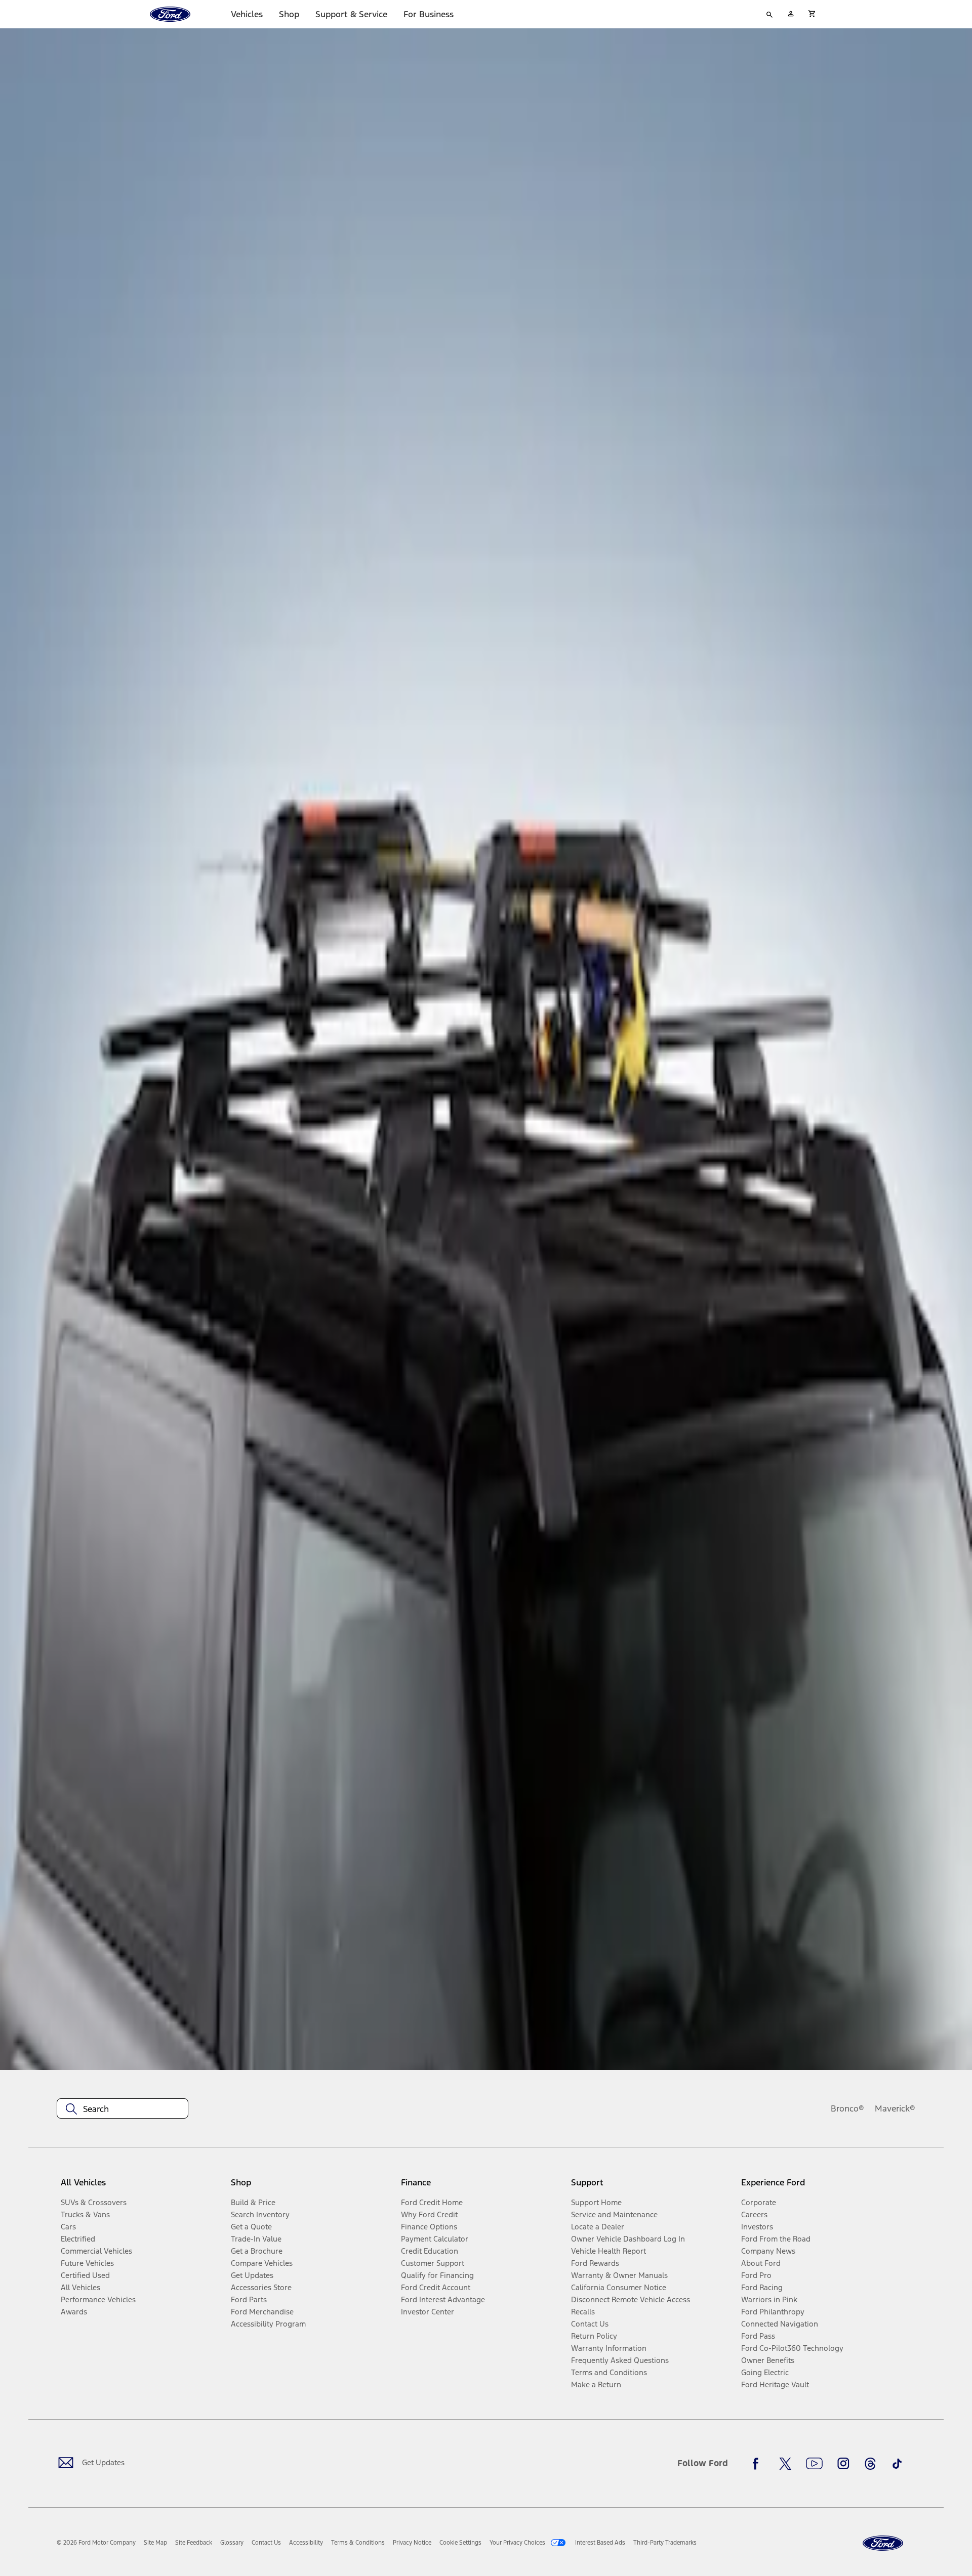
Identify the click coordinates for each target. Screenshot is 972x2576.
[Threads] (870, 2464)
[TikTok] (897, 2464)
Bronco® (847, 2108)
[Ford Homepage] (883, 2543)
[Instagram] (843, 2464)
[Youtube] (814, 2464)
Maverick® (895, 2108)
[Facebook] (758, 2464)
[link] (155, 2543)
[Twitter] (785, 2464)
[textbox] (123, 2109)
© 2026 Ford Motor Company (96, 2543)
